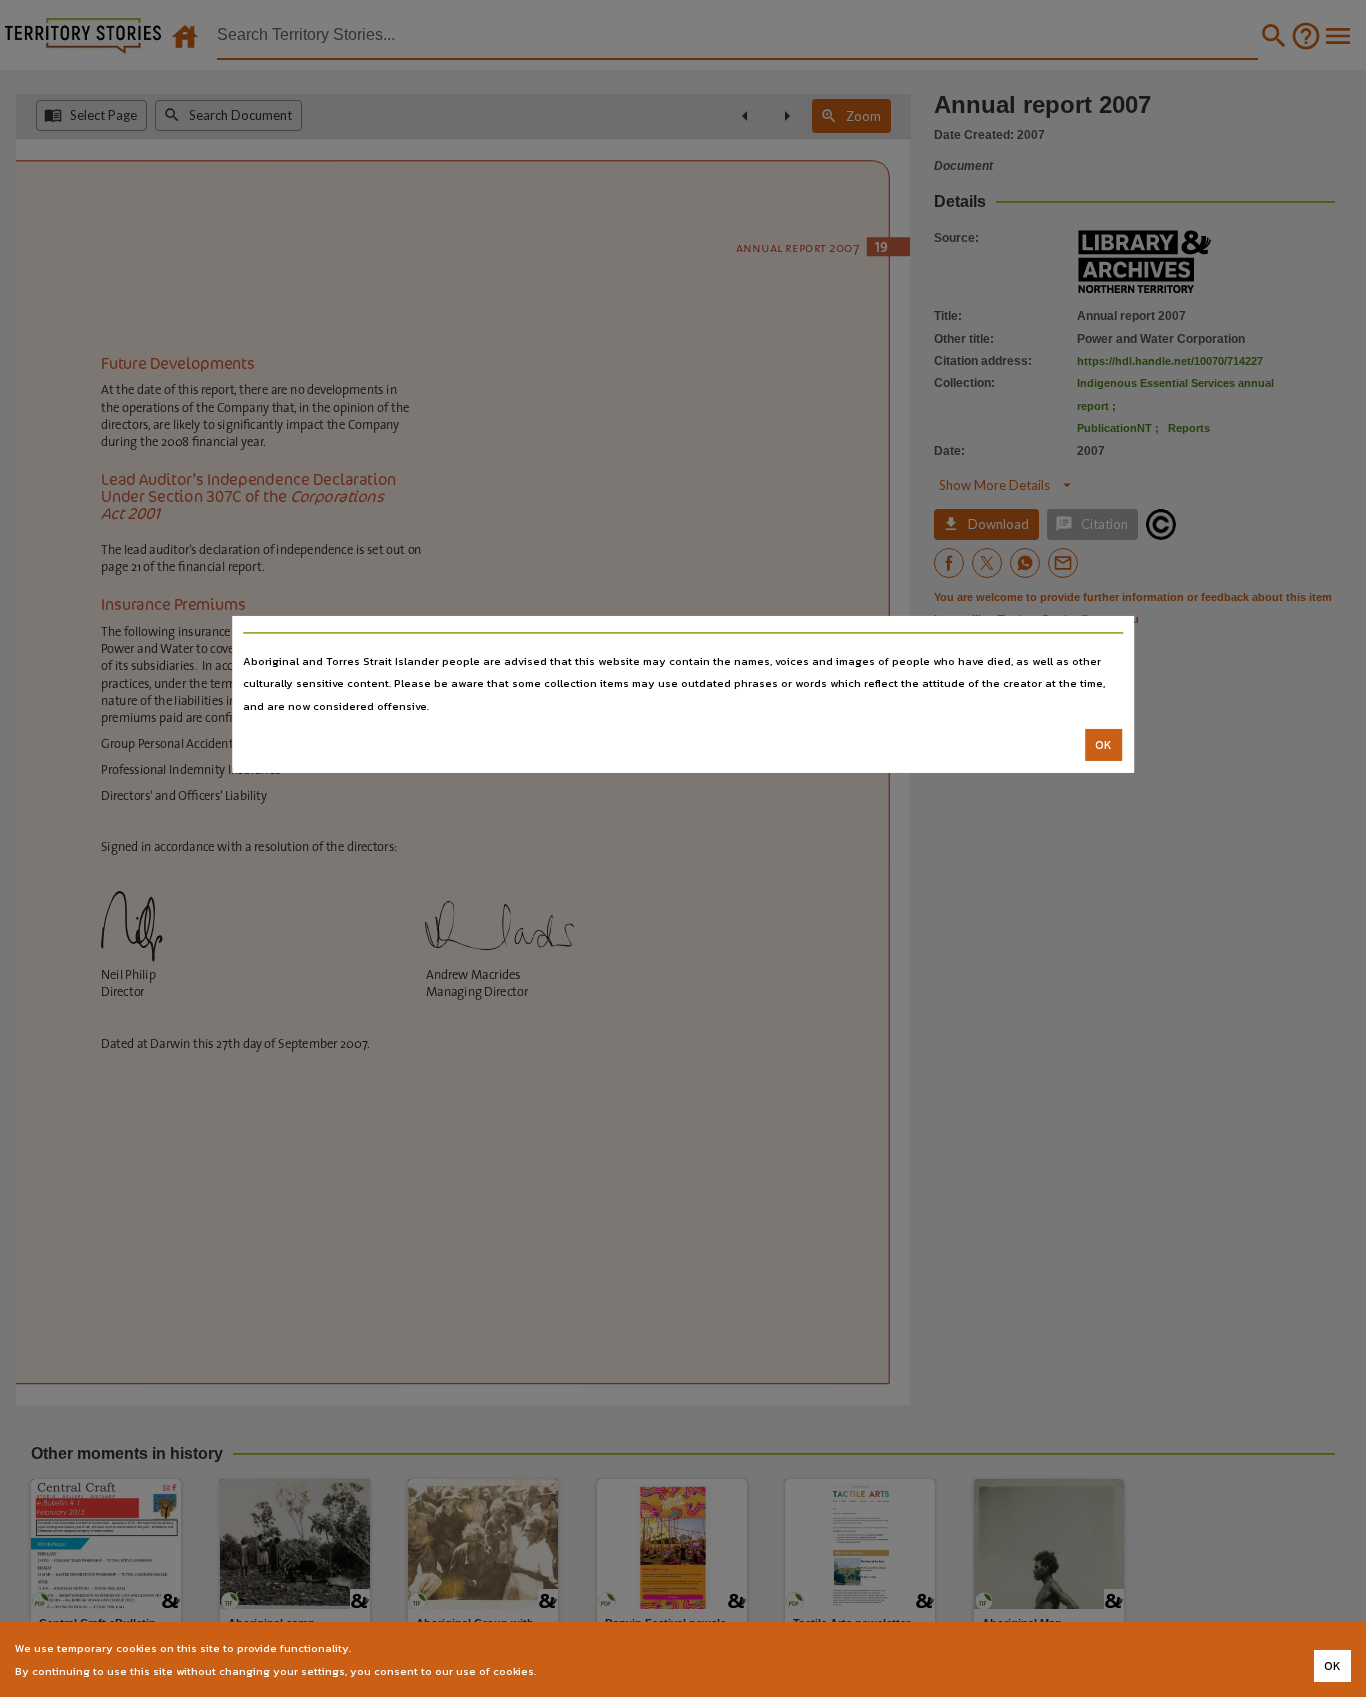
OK (1103, 745)
